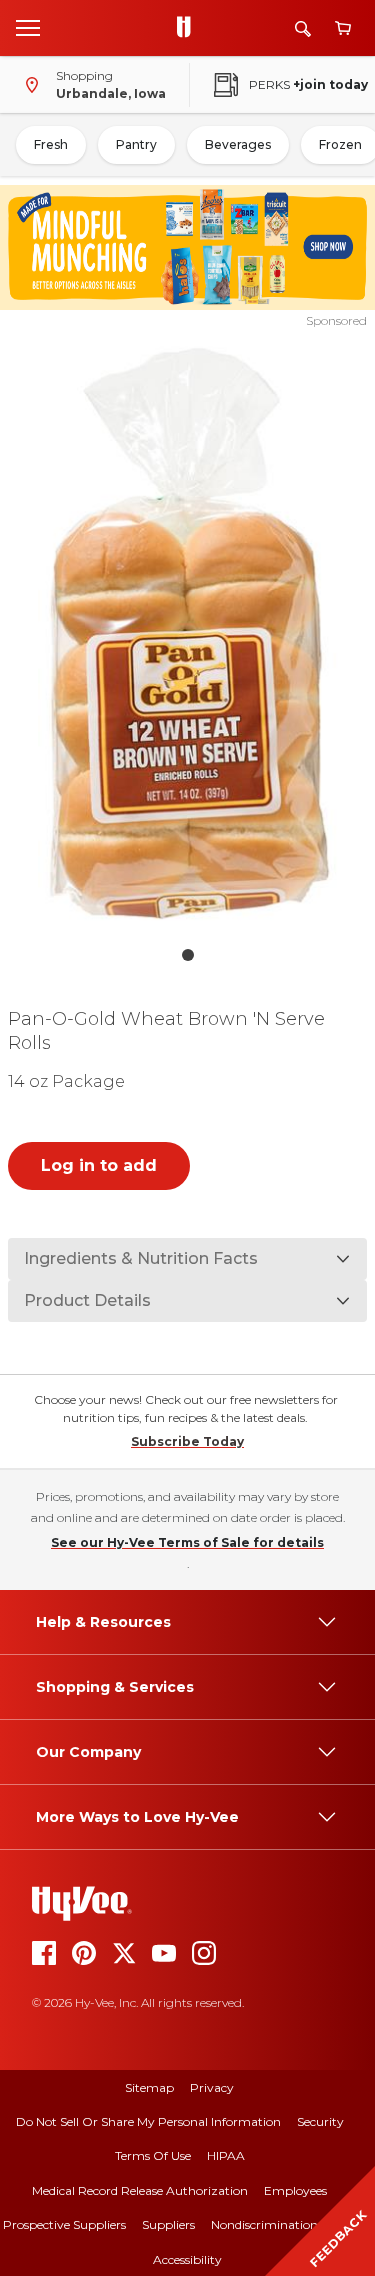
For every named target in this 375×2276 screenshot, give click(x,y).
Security (320, 2121)
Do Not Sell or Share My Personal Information (148, 2121)
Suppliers (168, 2224)
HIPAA (226, 2155)
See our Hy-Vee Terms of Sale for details (187, 1542)
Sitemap (149, 2087)
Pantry (136, 144)
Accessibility (187, 2259)
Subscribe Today (187, 1441)
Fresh (51, 144)
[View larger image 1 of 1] (188, 633)
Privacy (212, 2087)
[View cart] (343, 28)
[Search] (303, 28)
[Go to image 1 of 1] (188, 955)
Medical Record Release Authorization (140, 2190)
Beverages (238, 144)
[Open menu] (28, 27)
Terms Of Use (153, 2155)
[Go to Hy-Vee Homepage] (189, 28)
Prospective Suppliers (64, 2224)
